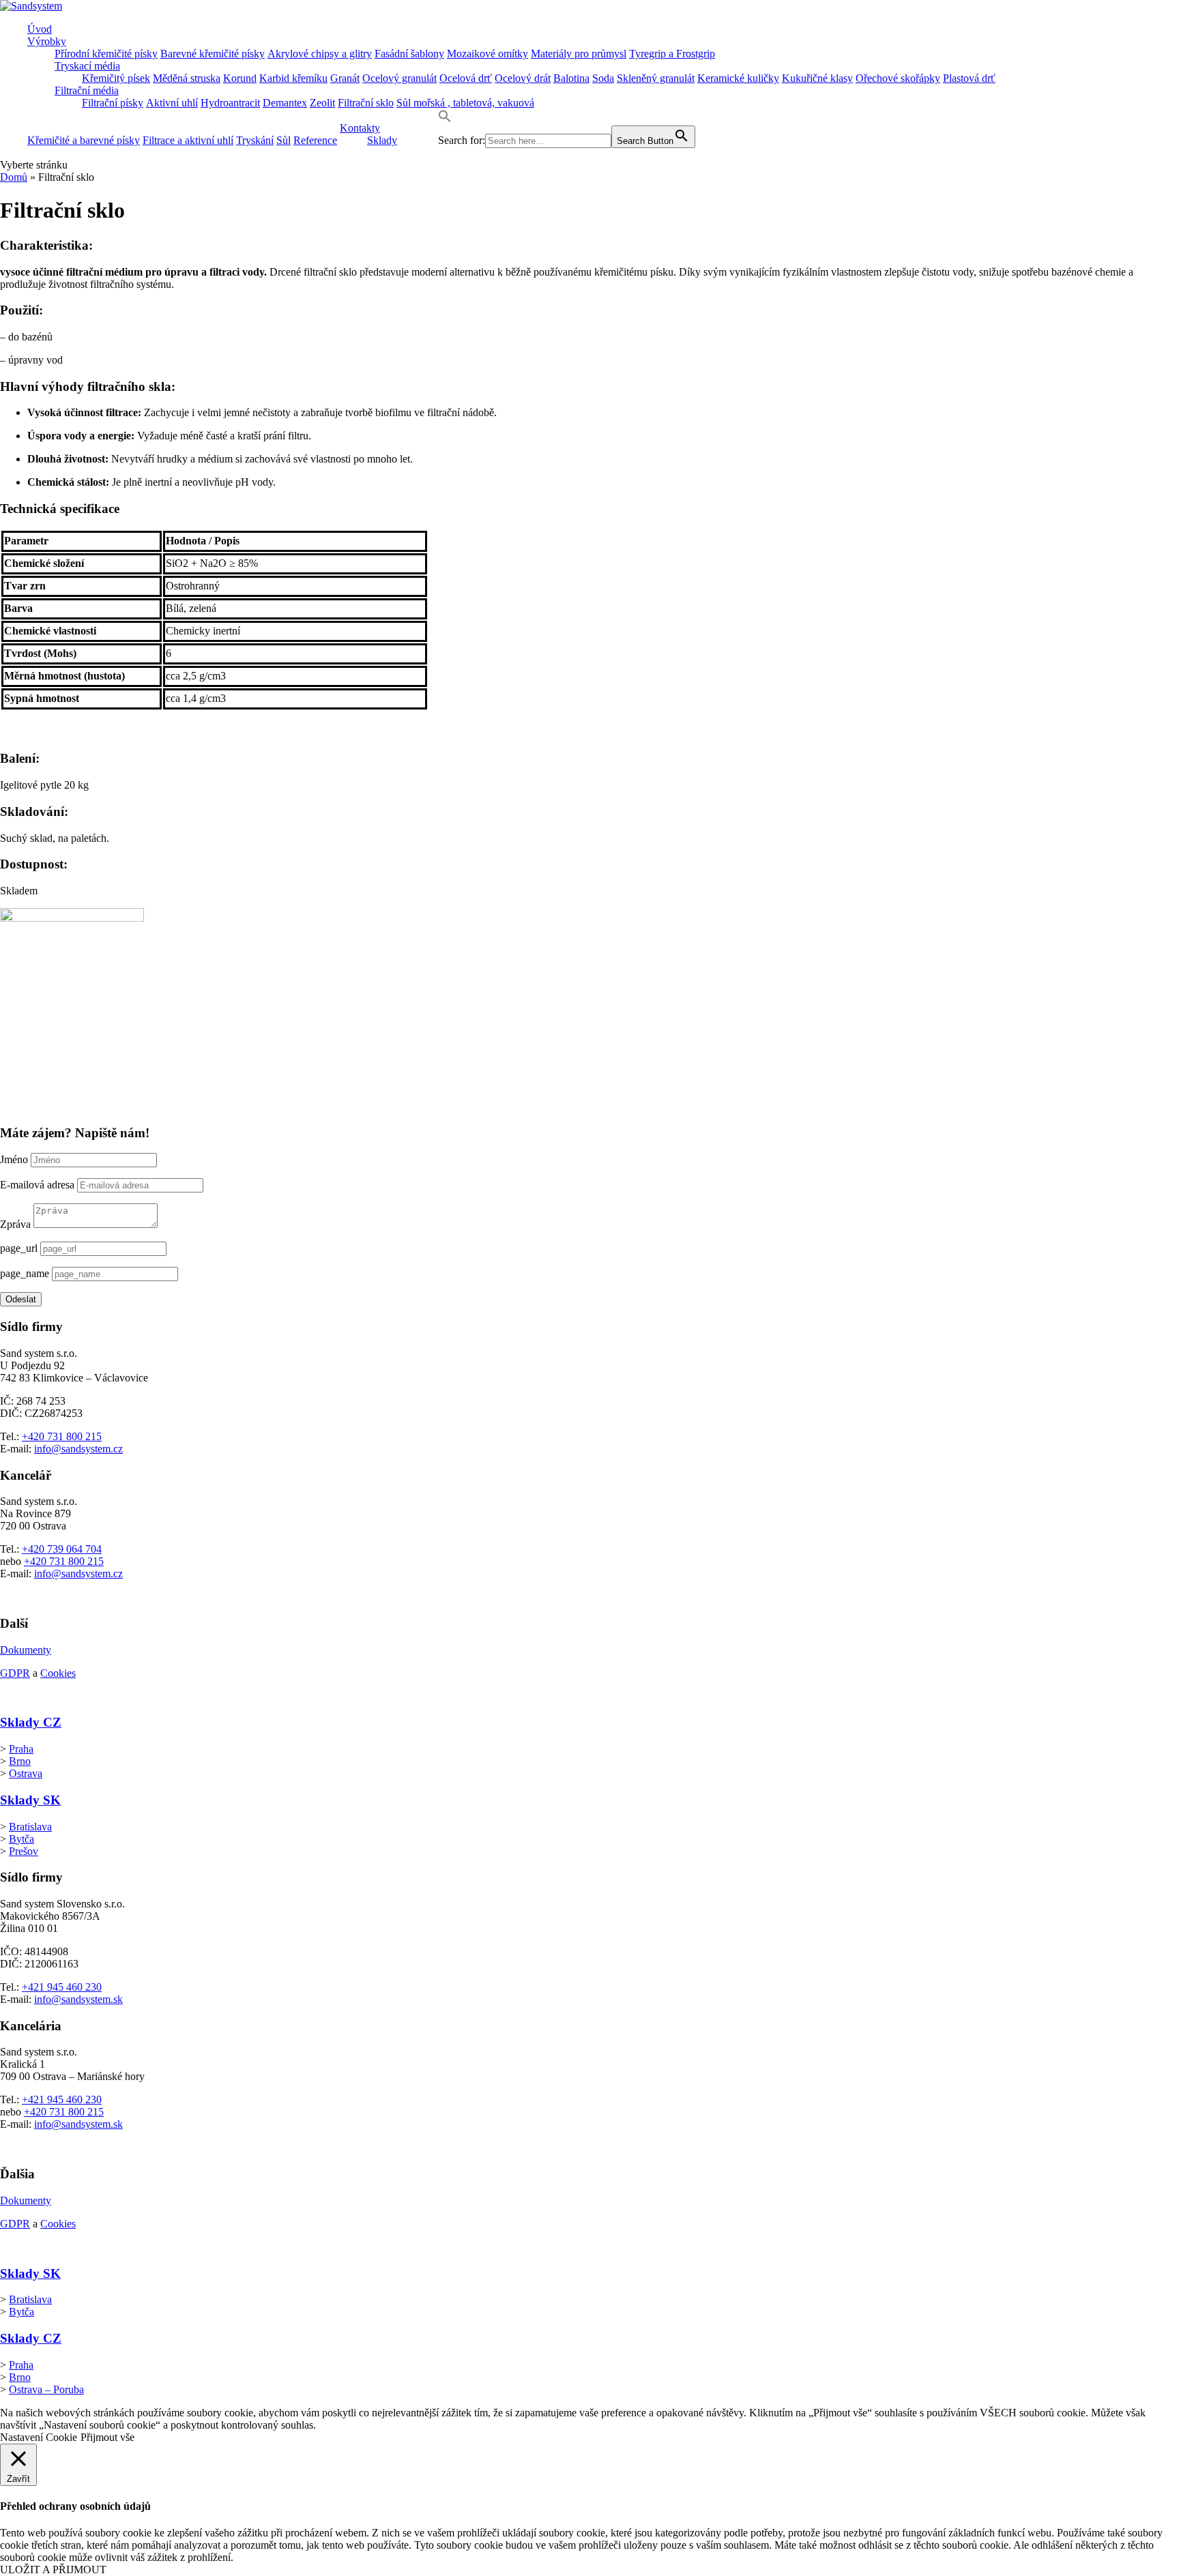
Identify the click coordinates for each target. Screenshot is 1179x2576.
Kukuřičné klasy (817, 78)
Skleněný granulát (656, 78)
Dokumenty (26, 1650)
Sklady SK (30, 1800)
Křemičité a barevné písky (84, 140)
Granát (345, 78)
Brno (20, 1761)
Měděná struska (187, 78)
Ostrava (26, 1773)
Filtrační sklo (366, 103)
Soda (603, 78)
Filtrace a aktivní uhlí (188, 140)
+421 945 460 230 (62, 1987)
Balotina (571, 78)
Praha (21, 1749)
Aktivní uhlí (172, 103)
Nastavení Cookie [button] (39, 2437)
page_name (25, 1273)
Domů (14, 177)
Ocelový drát (523, 78)
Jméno (14, 1159)
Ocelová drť (466, 78)
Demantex (285, 103)
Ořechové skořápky (898, 78)
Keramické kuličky (738, 78)
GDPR (15, 1673)
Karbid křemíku (293, 78)
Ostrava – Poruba (46, 2389)
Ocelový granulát (399, 78)
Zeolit (322, 103)
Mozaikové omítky (487, 54)
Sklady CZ (31, 1722)
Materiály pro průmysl (579, 54)
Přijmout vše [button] (107, 2437)
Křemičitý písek (116, 78)
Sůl (283, 140)
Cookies (58, 1673)
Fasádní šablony (409, 54)
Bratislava (30, 1827)
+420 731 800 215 (62, 1436)
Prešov (24, 1851)
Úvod (40, 29)
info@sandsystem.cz (78, 1449)
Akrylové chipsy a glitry (320, 54)
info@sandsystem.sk (78, 1999)
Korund (240, 78)
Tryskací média (87, 66)
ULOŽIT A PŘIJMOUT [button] (53, 2570)
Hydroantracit (230, 103)
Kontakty (360, 128)
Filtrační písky (113, 103)
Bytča (21, 1839)
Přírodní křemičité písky (106, 54)
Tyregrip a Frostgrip (672, 54)
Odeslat (21, 1299)
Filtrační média (87, 90)
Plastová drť (969, 78)
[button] (445, 119)
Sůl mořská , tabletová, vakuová (465, 103)
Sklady (382, 140)
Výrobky (47, 41)
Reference (315, 140)
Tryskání (255, 140)
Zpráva (15, 1224)
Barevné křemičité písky (213, 54)
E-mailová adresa (37, 1185)
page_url (19, 1248)
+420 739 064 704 (62, 1549)
